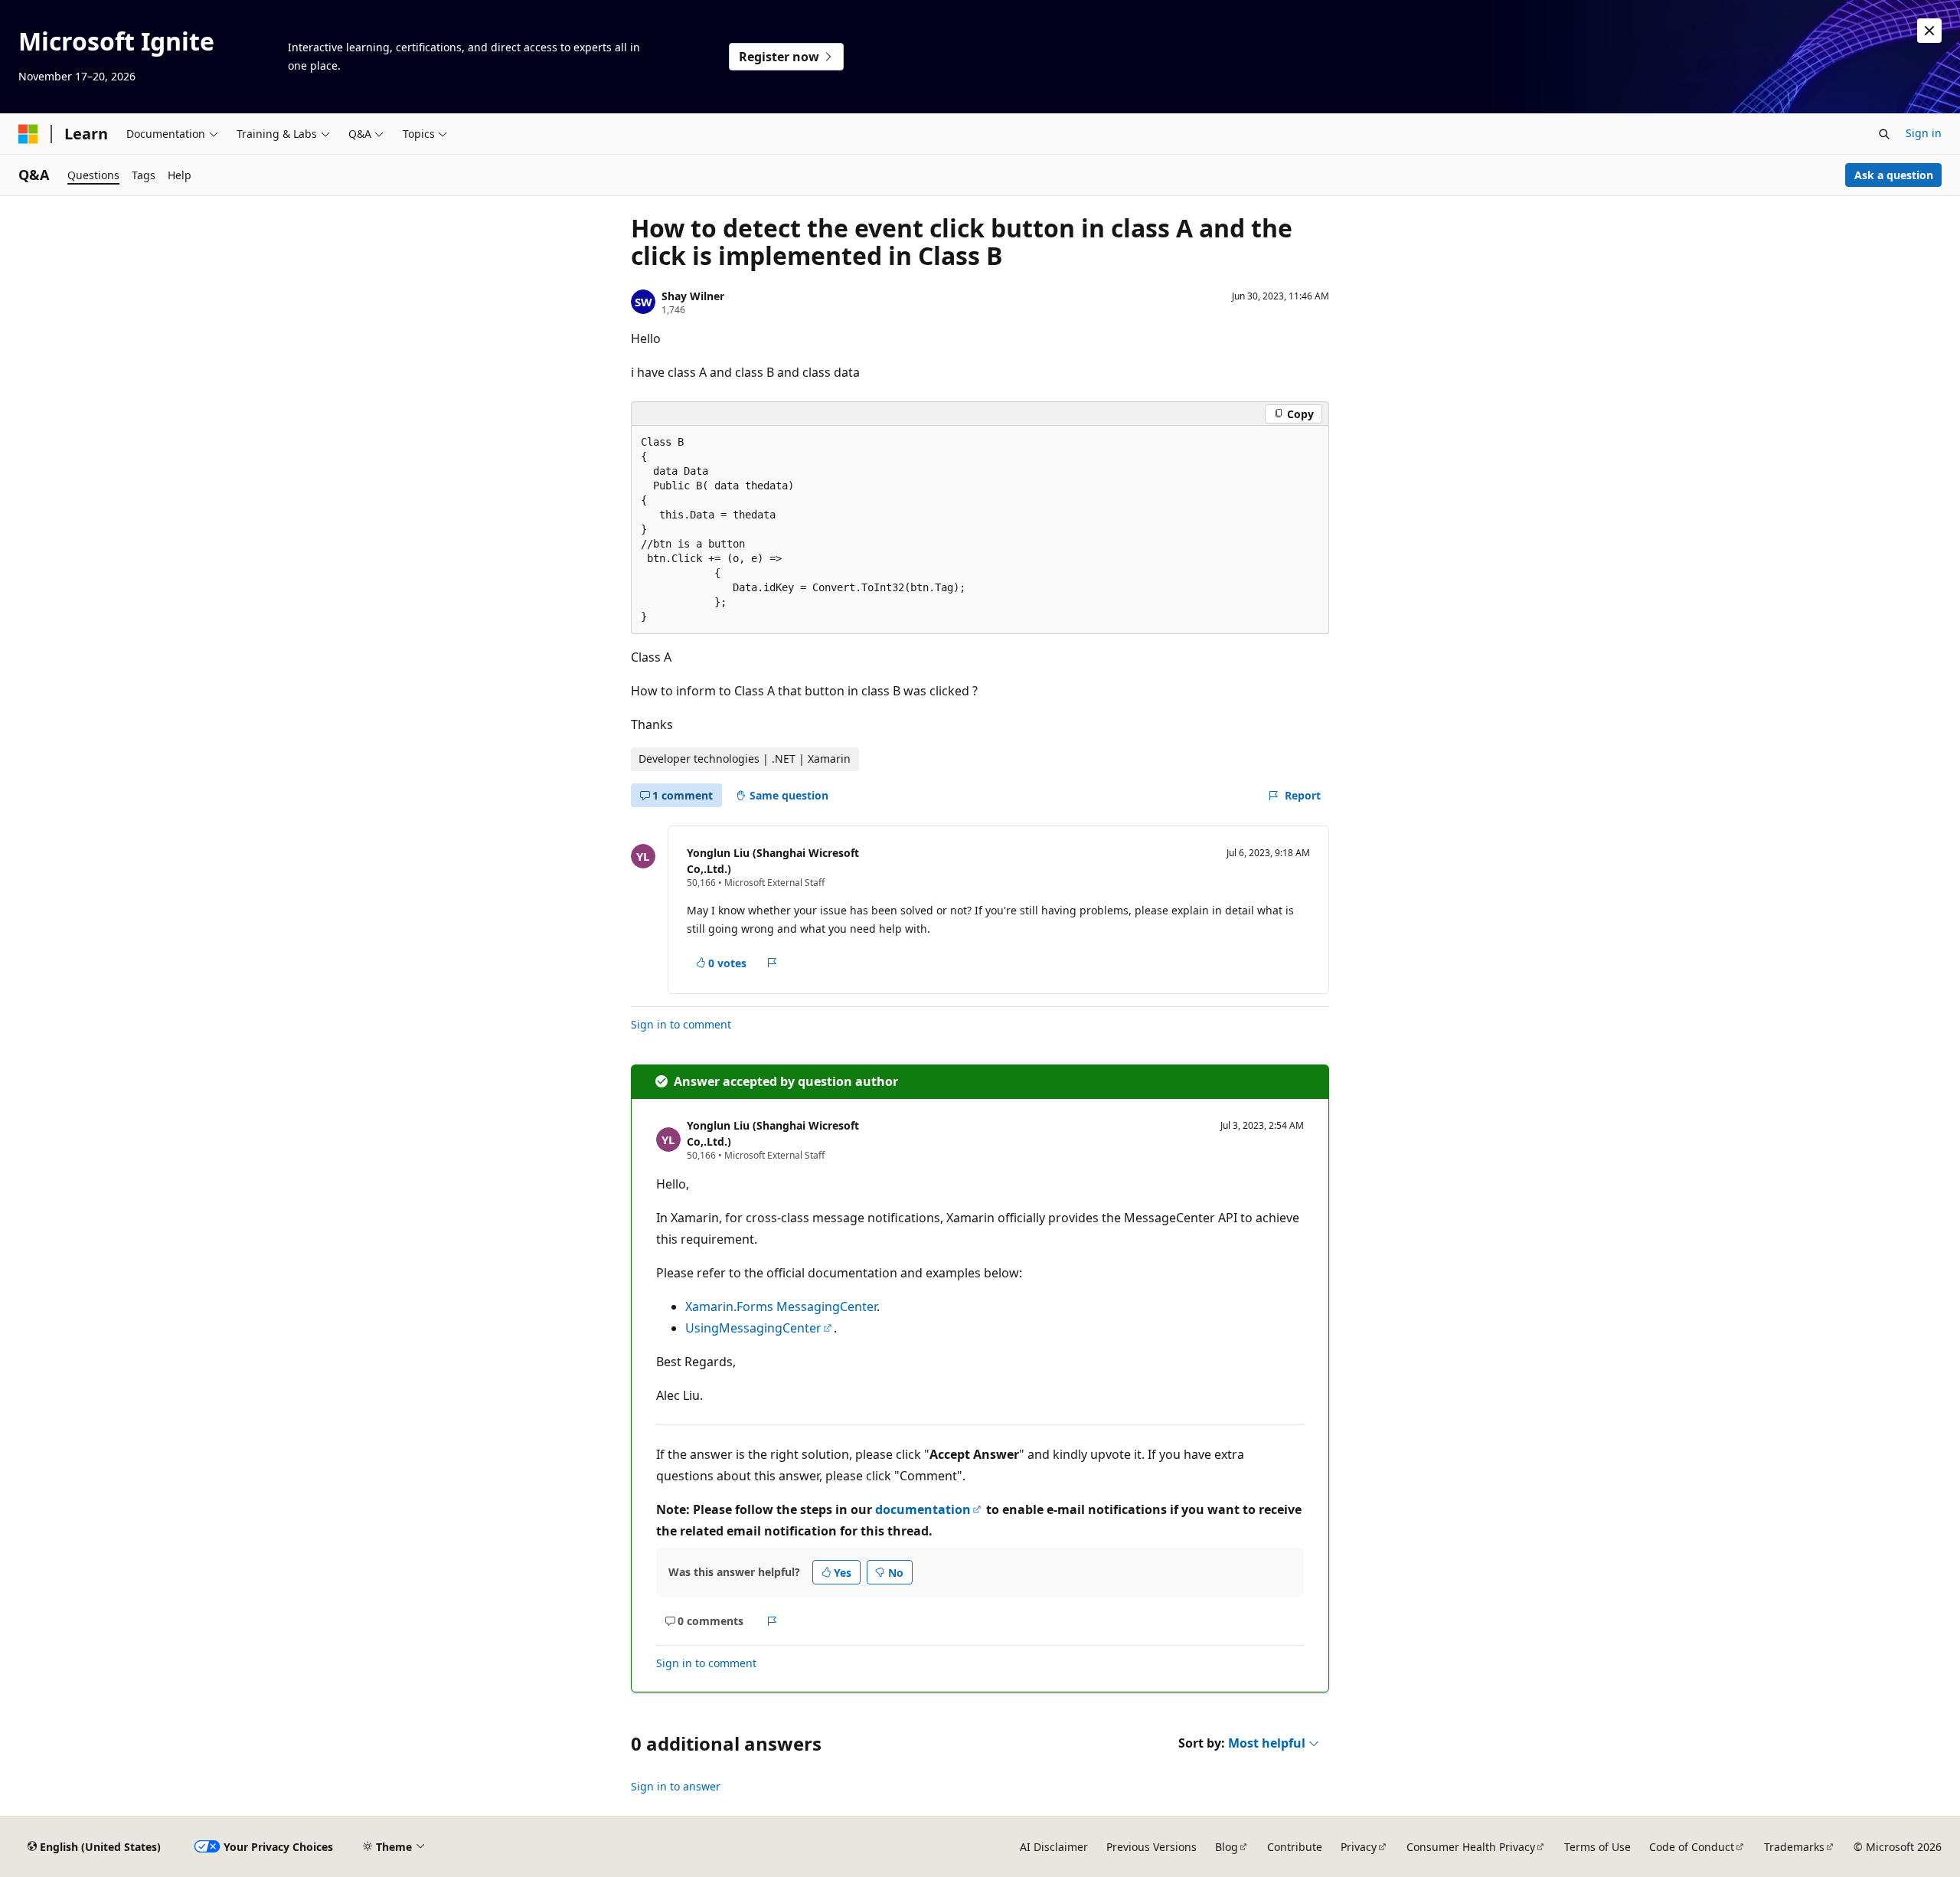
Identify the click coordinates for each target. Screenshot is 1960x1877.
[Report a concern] (772, 963)
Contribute (1295, 1847)
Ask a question (1894, 175)
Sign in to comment (681, 1024)
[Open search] (1884, 134)
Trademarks (1794, 1847)
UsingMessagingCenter (753, 1328)
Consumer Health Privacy (1471, 1847)
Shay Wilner (693, 296)
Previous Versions (1151, 1847)
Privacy (1359, 1847)
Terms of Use (1597, 1847)
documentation (923, 1509)
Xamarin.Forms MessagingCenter (781, 1306)
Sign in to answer (676, 1786)
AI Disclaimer (1054, 1847)
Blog (1227, 1847)
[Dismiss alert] (1929, 31)
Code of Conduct (1692, 1847)
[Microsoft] (28, 134)
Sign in (1924, 133)
